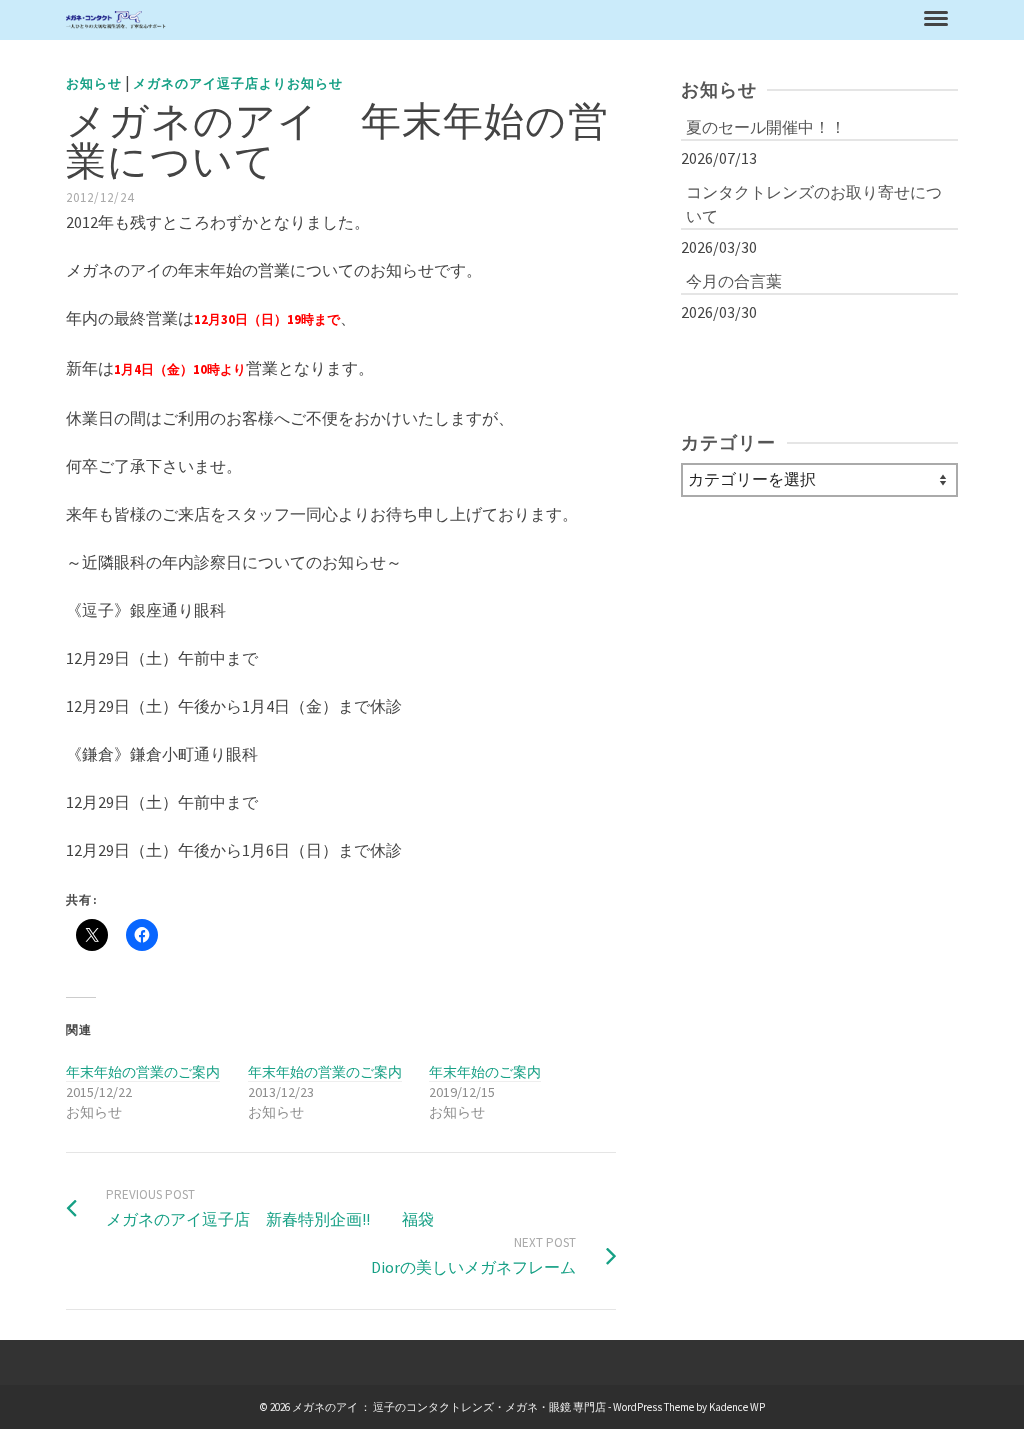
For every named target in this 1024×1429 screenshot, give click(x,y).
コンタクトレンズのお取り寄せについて (814, 204)
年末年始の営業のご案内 (143, 1072)
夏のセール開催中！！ (766, 127)
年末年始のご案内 (485, 1072)
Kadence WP (737, 1407)
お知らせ (94, 83)
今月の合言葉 (734, 281)
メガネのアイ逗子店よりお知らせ (238, 83)
